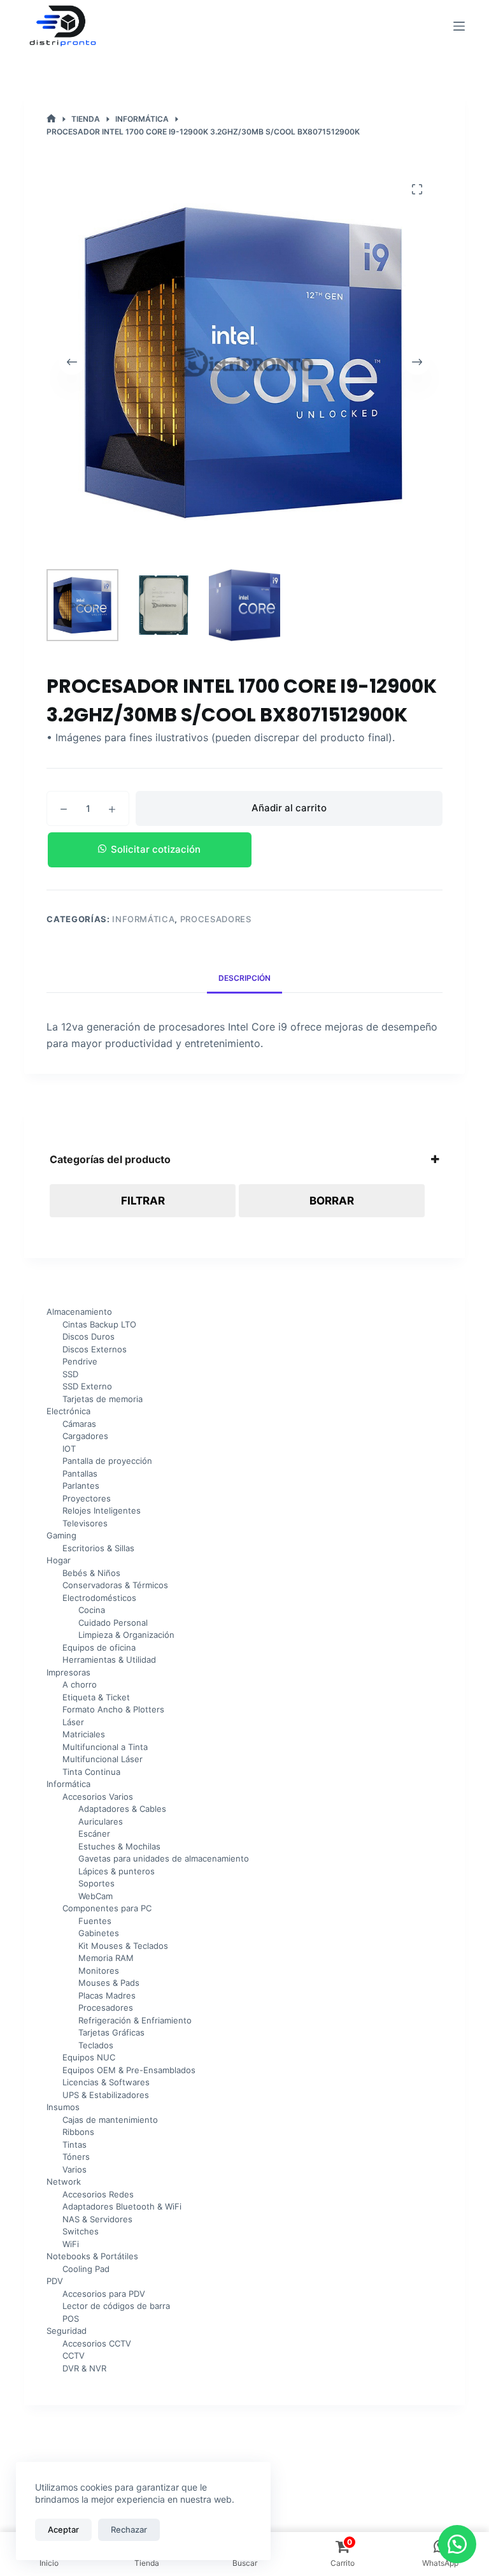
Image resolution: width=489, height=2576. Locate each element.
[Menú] (459, 26)
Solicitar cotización (156, 849)
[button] (244, 850)
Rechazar (129, 2529)
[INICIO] (51, 119)
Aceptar (63, 2529)
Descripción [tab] (244, 978)
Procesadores (216, 919)
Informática (143, 919)
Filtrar (143, 1201)
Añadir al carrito (289, 808)
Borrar (332, 1201)
